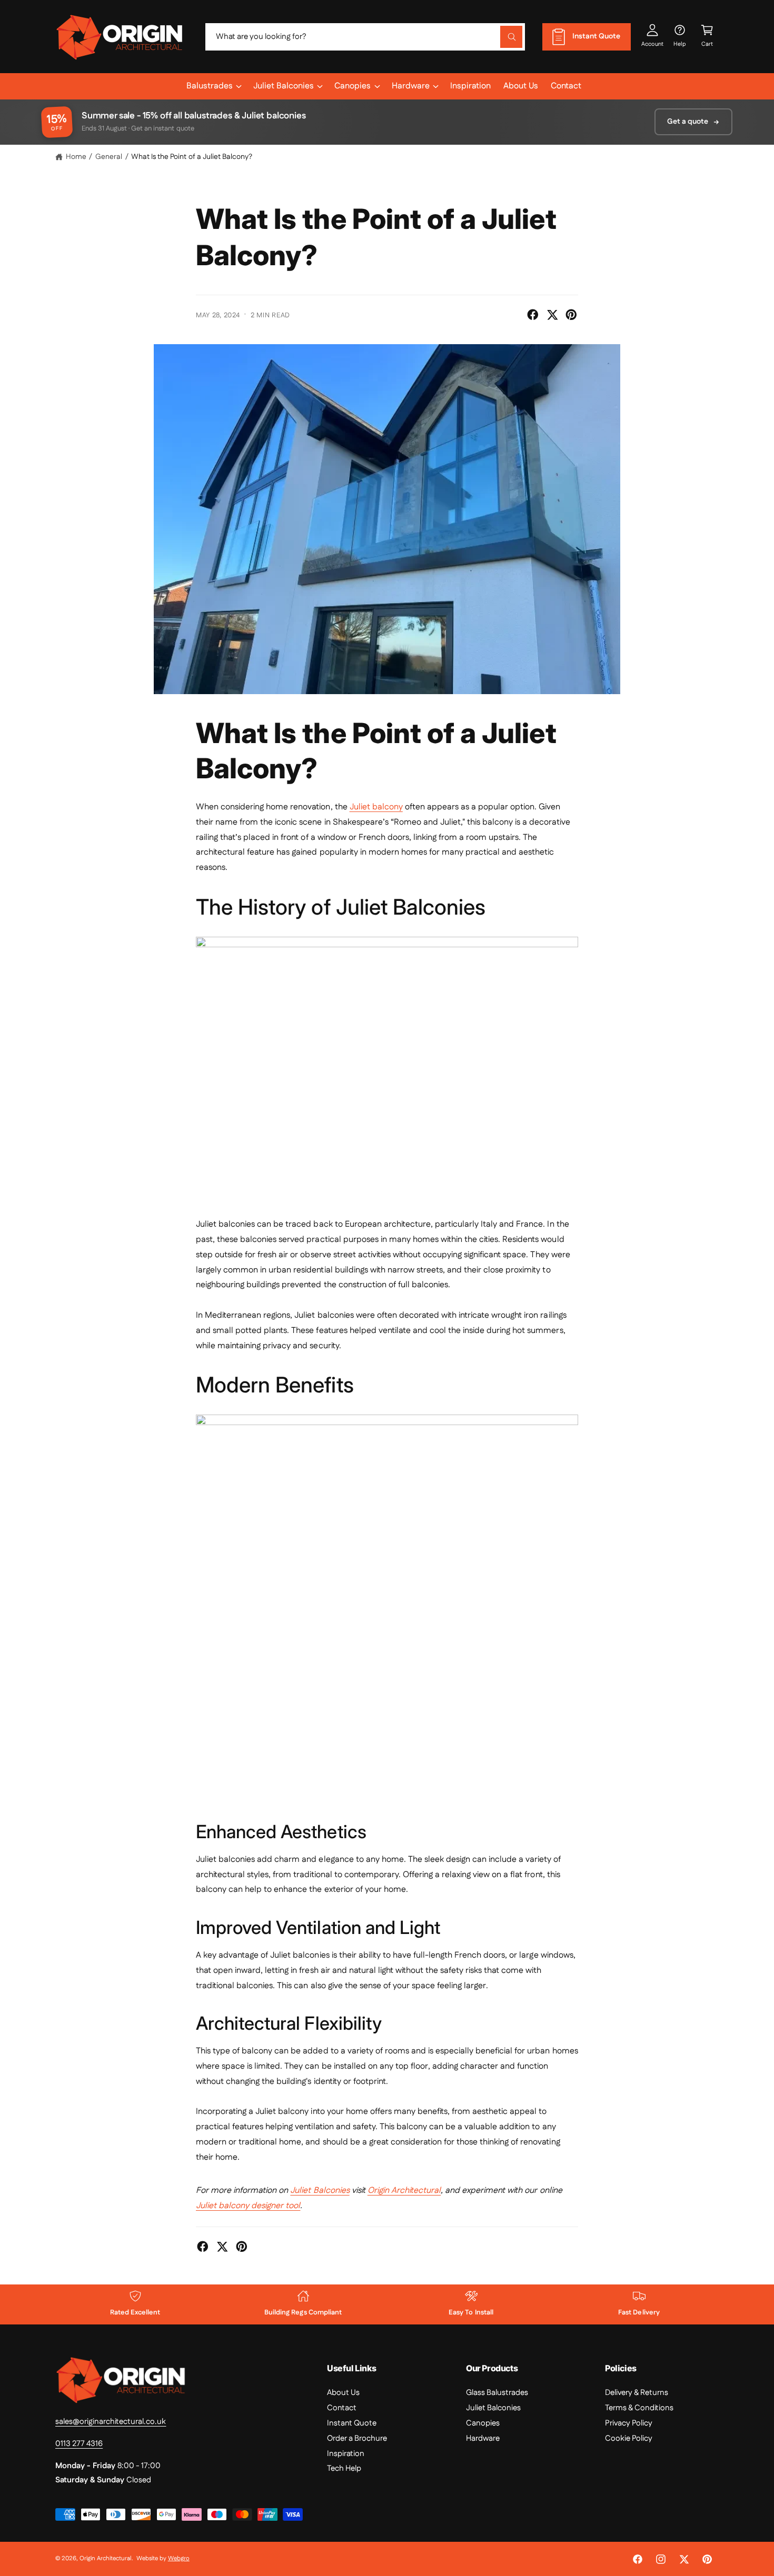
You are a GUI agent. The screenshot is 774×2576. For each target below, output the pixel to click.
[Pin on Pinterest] (571, 315)
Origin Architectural (106, 2558)
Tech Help (344, 2468)
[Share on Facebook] (533, 315)
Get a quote (688, 122)
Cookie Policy (629, 2438)
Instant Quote (352, 2423)
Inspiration (346, 2454)
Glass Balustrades (497, 2393)
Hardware (411, 86)
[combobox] (365, 37)
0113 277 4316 (79, 2444)
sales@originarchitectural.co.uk (111, 2422)
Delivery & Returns (637, 2393)
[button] (707, 37)
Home (76, 157)
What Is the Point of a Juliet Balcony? (192, 157)
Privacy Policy (629, 2423)
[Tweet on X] (552, 315)
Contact (342, 2408)
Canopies (353, 86)
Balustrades (210, 86)
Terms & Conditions (639, 2408)
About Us (343, 2393)
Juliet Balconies (284, 86)
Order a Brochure (357, 2438)
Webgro (179, 2558)
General (109, 157)
